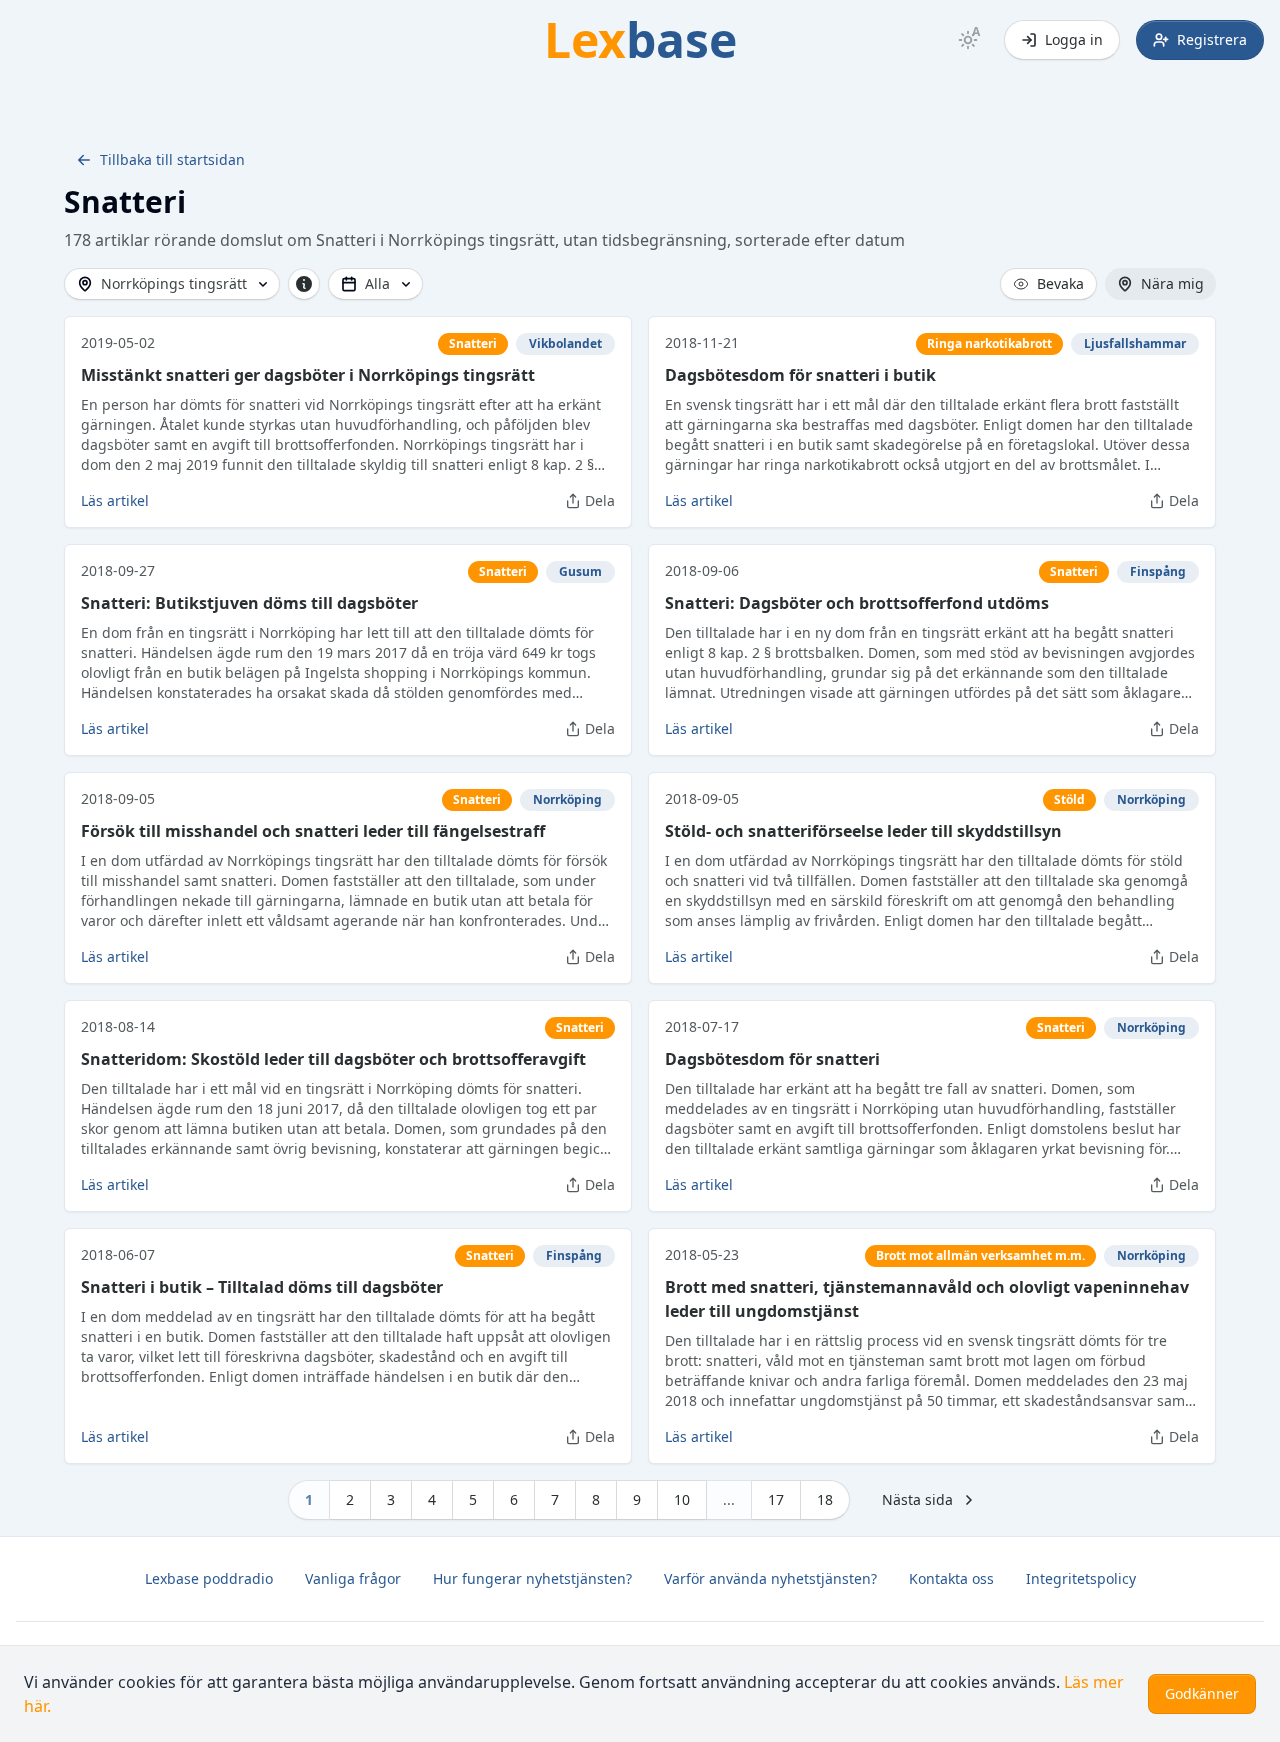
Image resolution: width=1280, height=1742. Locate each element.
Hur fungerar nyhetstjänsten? (532, 1578)
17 (776, 1499)
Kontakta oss (951, 1578)
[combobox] (172, 284)
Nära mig (1172, 283)
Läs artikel (115, 500)
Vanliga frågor (353, 1578)
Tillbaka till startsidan (172, 159)
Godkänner (1202, 1693)
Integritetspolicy (1081, 1578)
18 (825, 1499)
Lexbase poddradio (209, 1578)
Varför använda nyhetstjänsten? (770, 1578)
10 (682, 1499)
